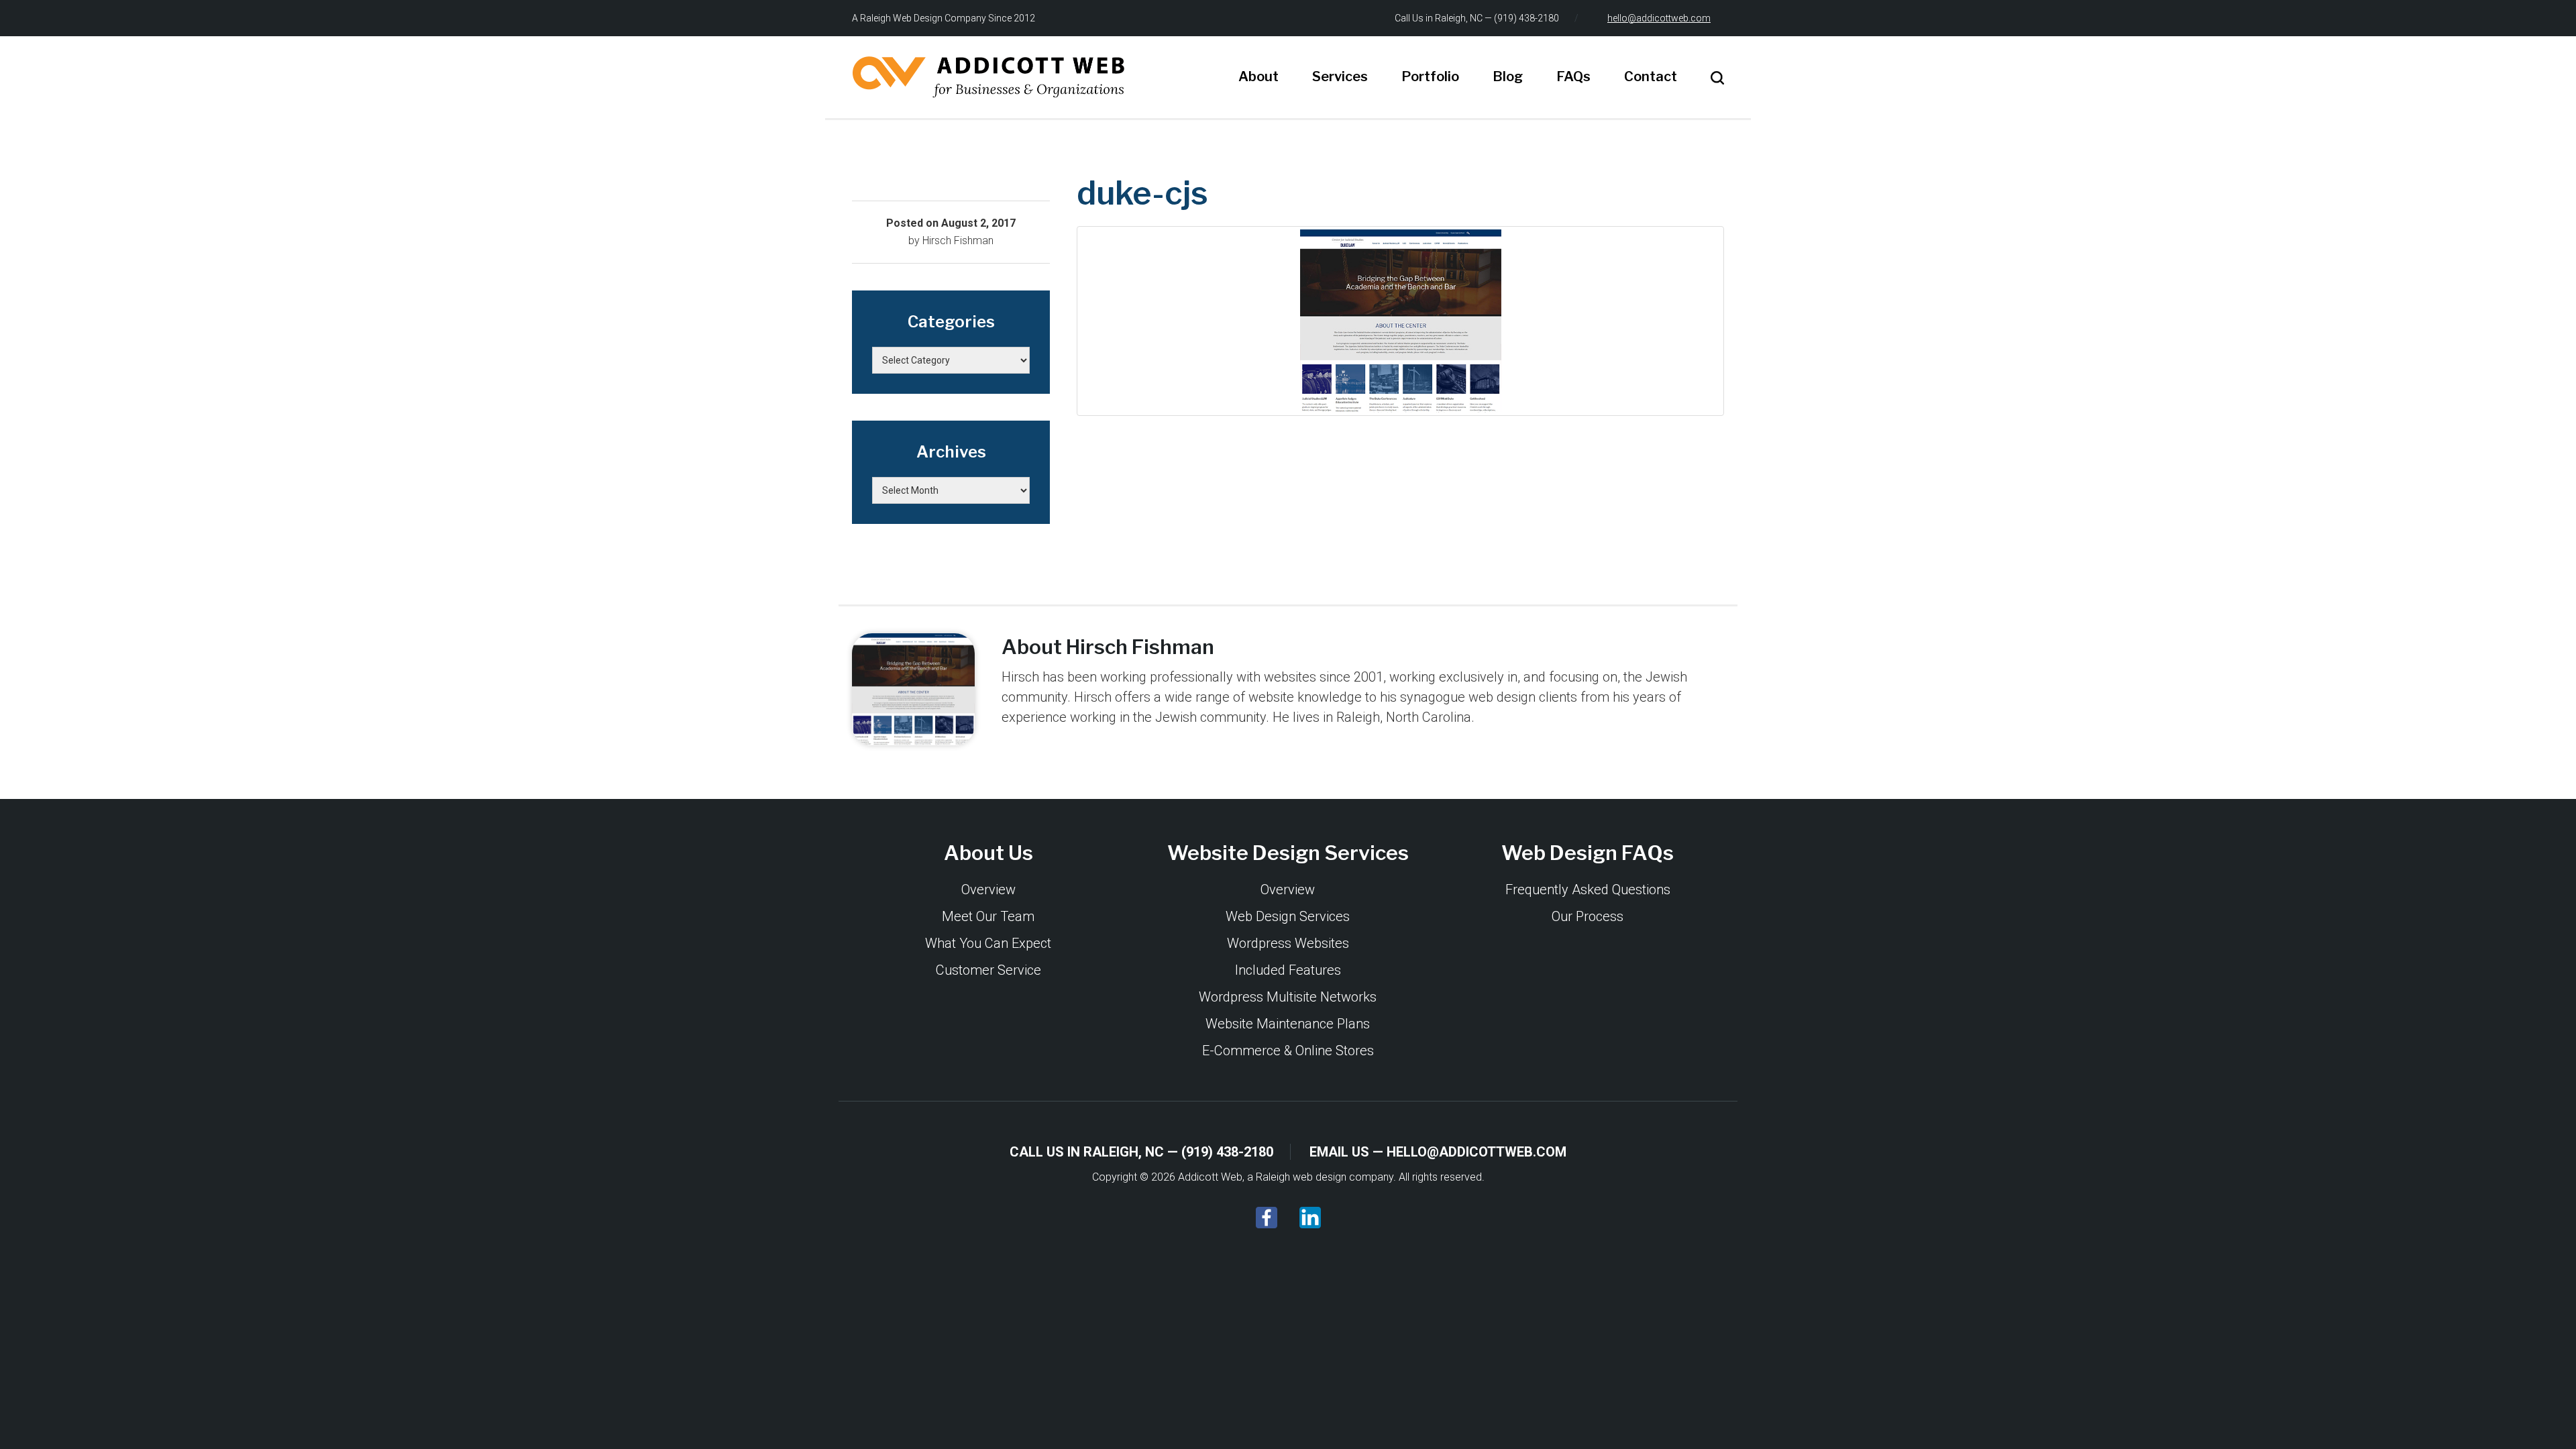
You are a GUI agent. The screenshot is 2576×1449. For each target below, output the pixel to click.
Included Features (1288, 970)
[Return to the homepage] (988, 77)
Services (1340, 76)
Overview (988, 890)
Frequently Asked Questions (1588, 890)
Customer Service (988, 970)
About (1258, 76)
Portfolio (1430, 76)
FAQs (1573, 76)
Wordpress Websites (1288, 943)
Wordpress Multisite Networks (1288, 997)
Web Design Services (1288, 916)
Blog (1508, 76)
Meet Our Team (988, 916)
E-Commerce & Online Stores (1288, 1051)
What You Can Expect (988, 943)
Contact (1651, 76)
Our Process (1588, 916)
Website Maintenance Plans (1288, 1024)
